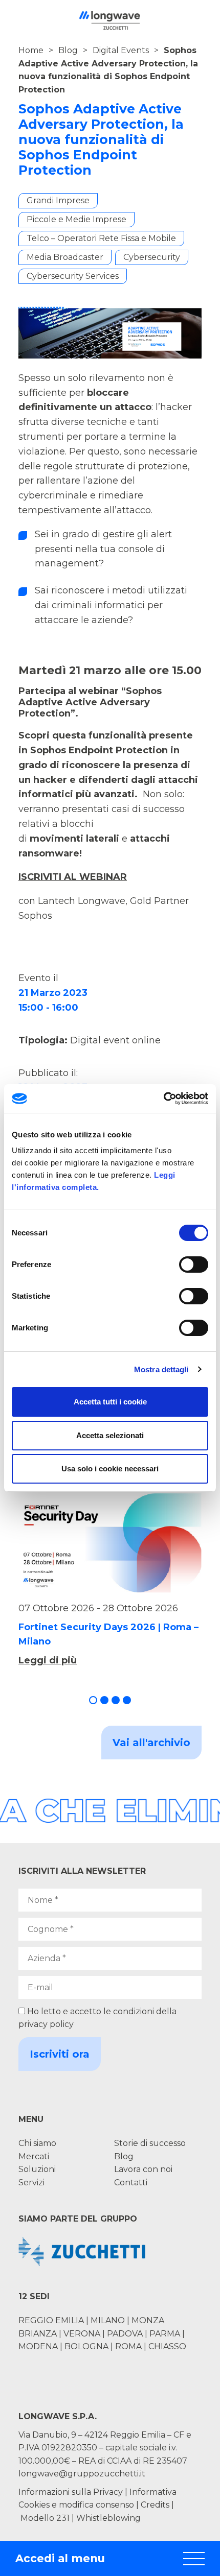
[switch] (194, 1265)
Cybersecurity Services (73, 276)
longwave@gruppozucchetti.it (82, 2474)
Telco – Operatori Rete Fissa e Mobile (101, 238)
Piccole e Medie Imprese (76, 219)
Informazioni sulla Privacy (71, 2492)
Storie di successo (150, 2143)
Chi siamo (37, 2143)
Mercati (34, 2156)
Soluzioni (37, 2169)
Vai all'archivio (151, 1743)
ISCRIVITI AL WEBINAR (73, 877)
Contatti (131, 2183)
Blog (68, 50)
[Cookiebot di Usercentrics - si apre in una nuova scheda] (163, 1099)
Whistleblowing (108, 2518)
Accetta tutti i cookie (110, 1402)
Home (31, 50)
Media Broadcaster (65, 257)
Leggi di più (48, 1660)
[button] (93, 1700)
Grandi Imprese (58, 200)
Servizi (31, 2183)
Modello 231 (46, 2518)
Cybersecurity (152, 257)
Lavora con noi (143, 2169)
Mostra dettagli (161, 1369)
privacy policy (46, 2024)
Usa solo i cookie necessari (110, 1469)
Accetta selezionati (110, 1435)
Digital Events (121, 50)
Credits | (157, 2505)
